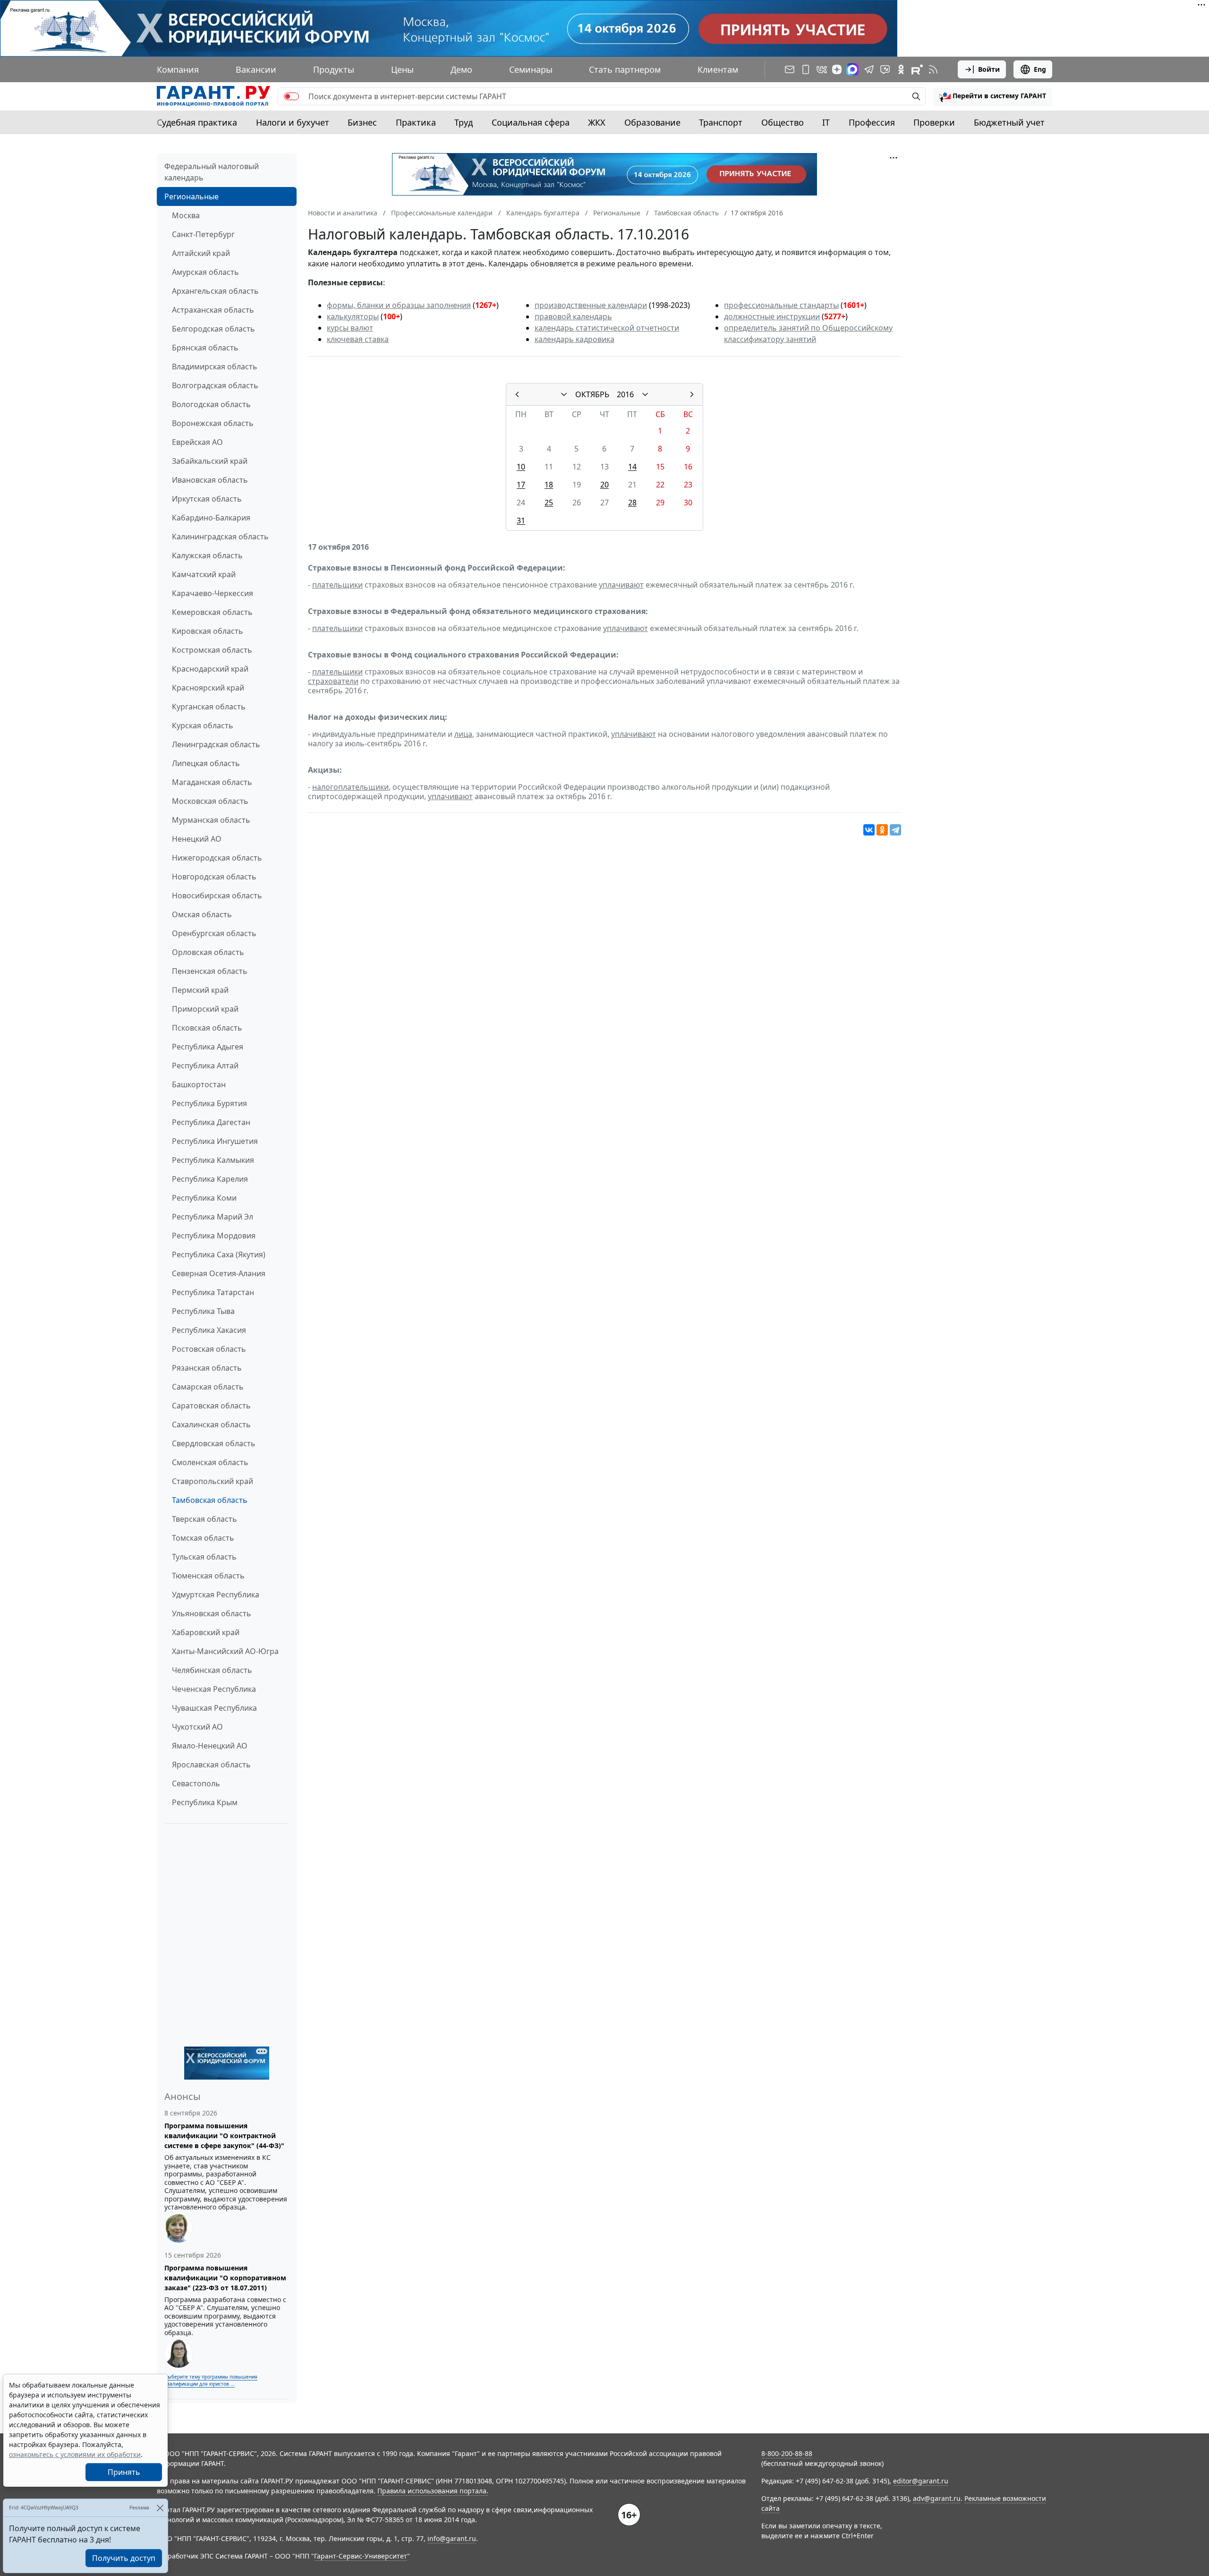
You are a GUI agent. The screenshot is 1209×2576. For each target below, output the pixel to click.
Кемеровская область (212, 612)
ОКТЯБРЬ (592, 394)
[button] (993, 96)
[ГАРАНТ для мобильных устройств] (806, 69)
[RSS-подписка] (933, 69)
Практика (416, 122)
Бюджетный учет (1009, 122)
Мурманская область (211, 820)
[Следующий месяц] (692, 394)
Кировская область (208, 631)
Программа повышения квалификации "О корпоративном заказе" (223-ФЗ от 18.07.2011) (225, 2278)
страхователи (333, 681)
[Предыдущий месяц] (517, 394)
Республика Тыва (203, 1311)
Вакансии (256, 69)
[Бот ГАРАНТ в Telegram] (885, 69)
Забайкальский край (210, 461)
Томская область (203, 1538)
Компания (178, 69)
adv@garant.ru (937, 2498)
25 (549, 503)
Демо (461, 69)
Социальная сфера (531, 122)
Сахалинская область (211, 1424)
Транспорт (721, 122)
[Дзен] (837, 69)
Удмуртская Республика (216, 1595)
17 (521, 485)
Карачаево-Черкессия (213, 593)
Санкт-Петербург (203, 234)
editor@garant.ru (921, 2481)
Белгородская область (213, 329)
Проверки (934, 122)
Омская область (202, 914)
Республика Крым (205, 1802)
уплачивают (621, 585)
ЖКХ (597, 122)
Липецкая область (206, 763)
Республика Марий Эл (213, 1217)
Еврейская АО (197, 442)
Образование (652, 122)
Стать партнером (625, 69)
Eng (1040, 69)
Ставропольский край (213, 1481)
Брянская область (205, 348)
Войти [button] (989, 69)
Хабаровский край (206, 1632)
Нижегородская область (217, 858)
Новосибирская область (217, 896)
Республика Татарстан (213, 1292)
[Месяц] (564, 394)
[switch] (291, 96)
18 (549, 485)
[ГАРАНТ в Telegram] (869, 69)
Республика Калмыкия (213, 1160)
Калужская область (207, 555)
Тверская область (204, 1519)
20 (604, 485)
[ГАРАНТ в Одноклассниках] (901, 69)
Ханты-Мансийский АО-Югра (225, 1651)
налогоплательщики (350, 787)
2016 (625, 394)
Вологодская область (211, 404)
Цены (402, 69)
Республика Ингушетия (215, 1141)
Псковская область (207, 1028)
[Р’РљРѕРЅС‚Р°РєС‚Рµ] (869, 830)
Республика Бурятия (209, 1103)
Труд (464, 122)
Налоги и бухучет (293, 122)
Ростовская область (209, 1349)
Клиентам (718, 69)
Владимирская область (215, 367)
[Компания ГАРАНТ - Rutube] (917, 69)
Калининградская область (220, 537)
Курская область (203, 725)
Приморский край (205, 1009)
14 (632, 467)
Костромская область (212, 650)
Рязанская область (207, 1368)
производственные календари (591, 305)
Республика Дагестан (211, 1122)
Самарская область (208, 1387)
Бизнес (362, 122)
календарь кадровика (575, 339)
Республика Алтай (205, 1066)
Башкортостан (199, 1084)
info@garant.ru (452, 2538)
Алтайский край (201, 253)
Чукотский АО (197, 1727)
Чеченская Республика (214, 1689)
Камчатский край (204, 574)
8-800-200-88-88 (787, 2453)
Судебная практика (197, 122)
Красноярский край (208, 688)
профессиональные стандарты (781, 305)
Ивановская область (210, 480)
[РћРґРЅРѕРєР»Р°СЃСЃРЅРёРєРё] (882, 830)
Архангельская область (215, 291)
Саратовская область (211, 1406)
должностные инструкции (772, 316)
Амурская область (205, 272)
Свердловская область (214, 1443)
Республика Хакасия (209, 1330)
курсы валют (350, 328)
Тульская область (204, 1557)
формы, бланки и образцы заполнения (399, 305)
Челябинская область (212, 1670)
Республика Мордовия (214, 1236)
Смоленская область (210, 1462)
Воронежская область (213, 423)
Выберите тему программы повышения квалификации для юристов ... (211, 2380)
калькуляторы (353, 316)
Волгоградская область (215, 385)
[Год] (645, 394)
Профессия (872, 122)
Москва (186, 215)
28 (632, 503)
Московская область (210, 801)
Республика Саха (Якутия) (219, 1254)
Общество (783, 122)
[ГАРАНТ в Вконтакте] (822, 69)
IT (826, 122)
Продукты (334, 69)
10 (521, 467)
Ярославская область (211, 1765)
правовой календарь (573, 316)
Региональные (192, 196)
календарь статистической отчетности (607, 328)
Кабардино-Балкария (211, 518)
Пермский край (200, 990)
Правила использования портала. (433, 2491)
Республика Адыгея (208, 1047)
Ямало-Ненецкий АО (210, 1746)
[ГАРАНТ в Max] (852, 69)
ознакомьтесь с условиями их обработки (75, 2454)
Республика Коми (204, 1198)
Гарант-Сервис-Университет (361, 2556)
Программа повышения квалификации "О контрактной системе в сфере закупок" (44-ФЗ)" (224, 2136)
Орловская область (208, 952)
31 (521, 520)
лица (463, 734)
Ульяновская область (212, 1613)
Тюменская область (208, 1576)
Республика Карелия (210, 1179)
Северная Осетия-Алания (219, 1273)
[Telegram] (895, 830)
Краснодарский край (210, 669)
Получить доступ (124, 2558)
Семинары (531, 69)
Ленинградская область (216, 744)
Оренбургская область (214, 933)
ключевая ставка (358, 339)
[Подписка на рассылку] (790, 69)
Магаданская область (212, 782)
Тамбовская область (210, 1500)
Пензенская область (210, 971)
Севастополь (196, 1783)
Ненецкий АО (197, 839)
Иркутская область (207, 499)
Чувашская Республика (214, 1708)
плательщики (337, 585)
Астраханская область (213, 310)
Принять (124, 2472)
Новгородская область (214, 877)
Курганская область (209, 707)
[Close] (160, 2508)
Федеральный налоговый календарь (212, 172)
